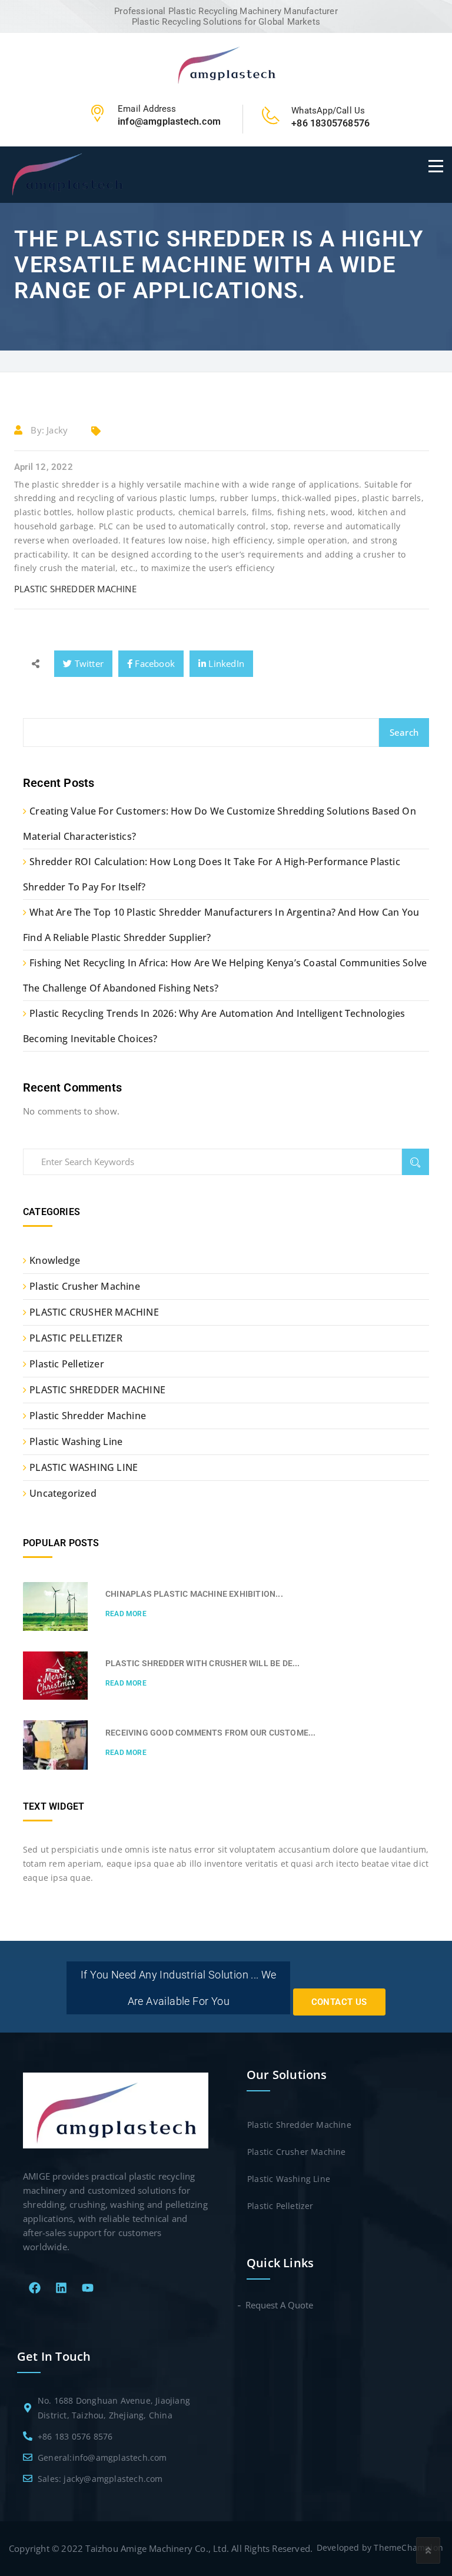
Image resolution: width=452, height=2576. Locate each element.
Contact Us (339, 2002)
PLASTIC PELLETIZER (76, 1338)
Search (404, 732)
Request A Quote (280, 2305)
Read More (126, 1614)
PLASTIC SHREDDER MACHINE (75, 589)
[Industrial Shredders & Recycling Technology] (226, 64)
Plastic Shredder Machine (88, 1416)
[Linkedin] (61, 2288)
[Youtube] (88, 2288)
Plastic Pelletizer (67, 1364)
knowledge (55, 1260)
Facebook (154, 663)
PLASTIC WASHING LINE (84, 1467)
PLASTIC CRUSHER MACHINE (94, 1312)
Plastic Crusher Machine (85, 1286)
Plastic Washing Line (76, 1442)
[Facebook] (35, 2288)
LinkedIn (225, 663)
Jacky (57, 430)
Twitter (88, 663)
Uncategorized (63, 1493)
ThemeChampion (408, 2547)
